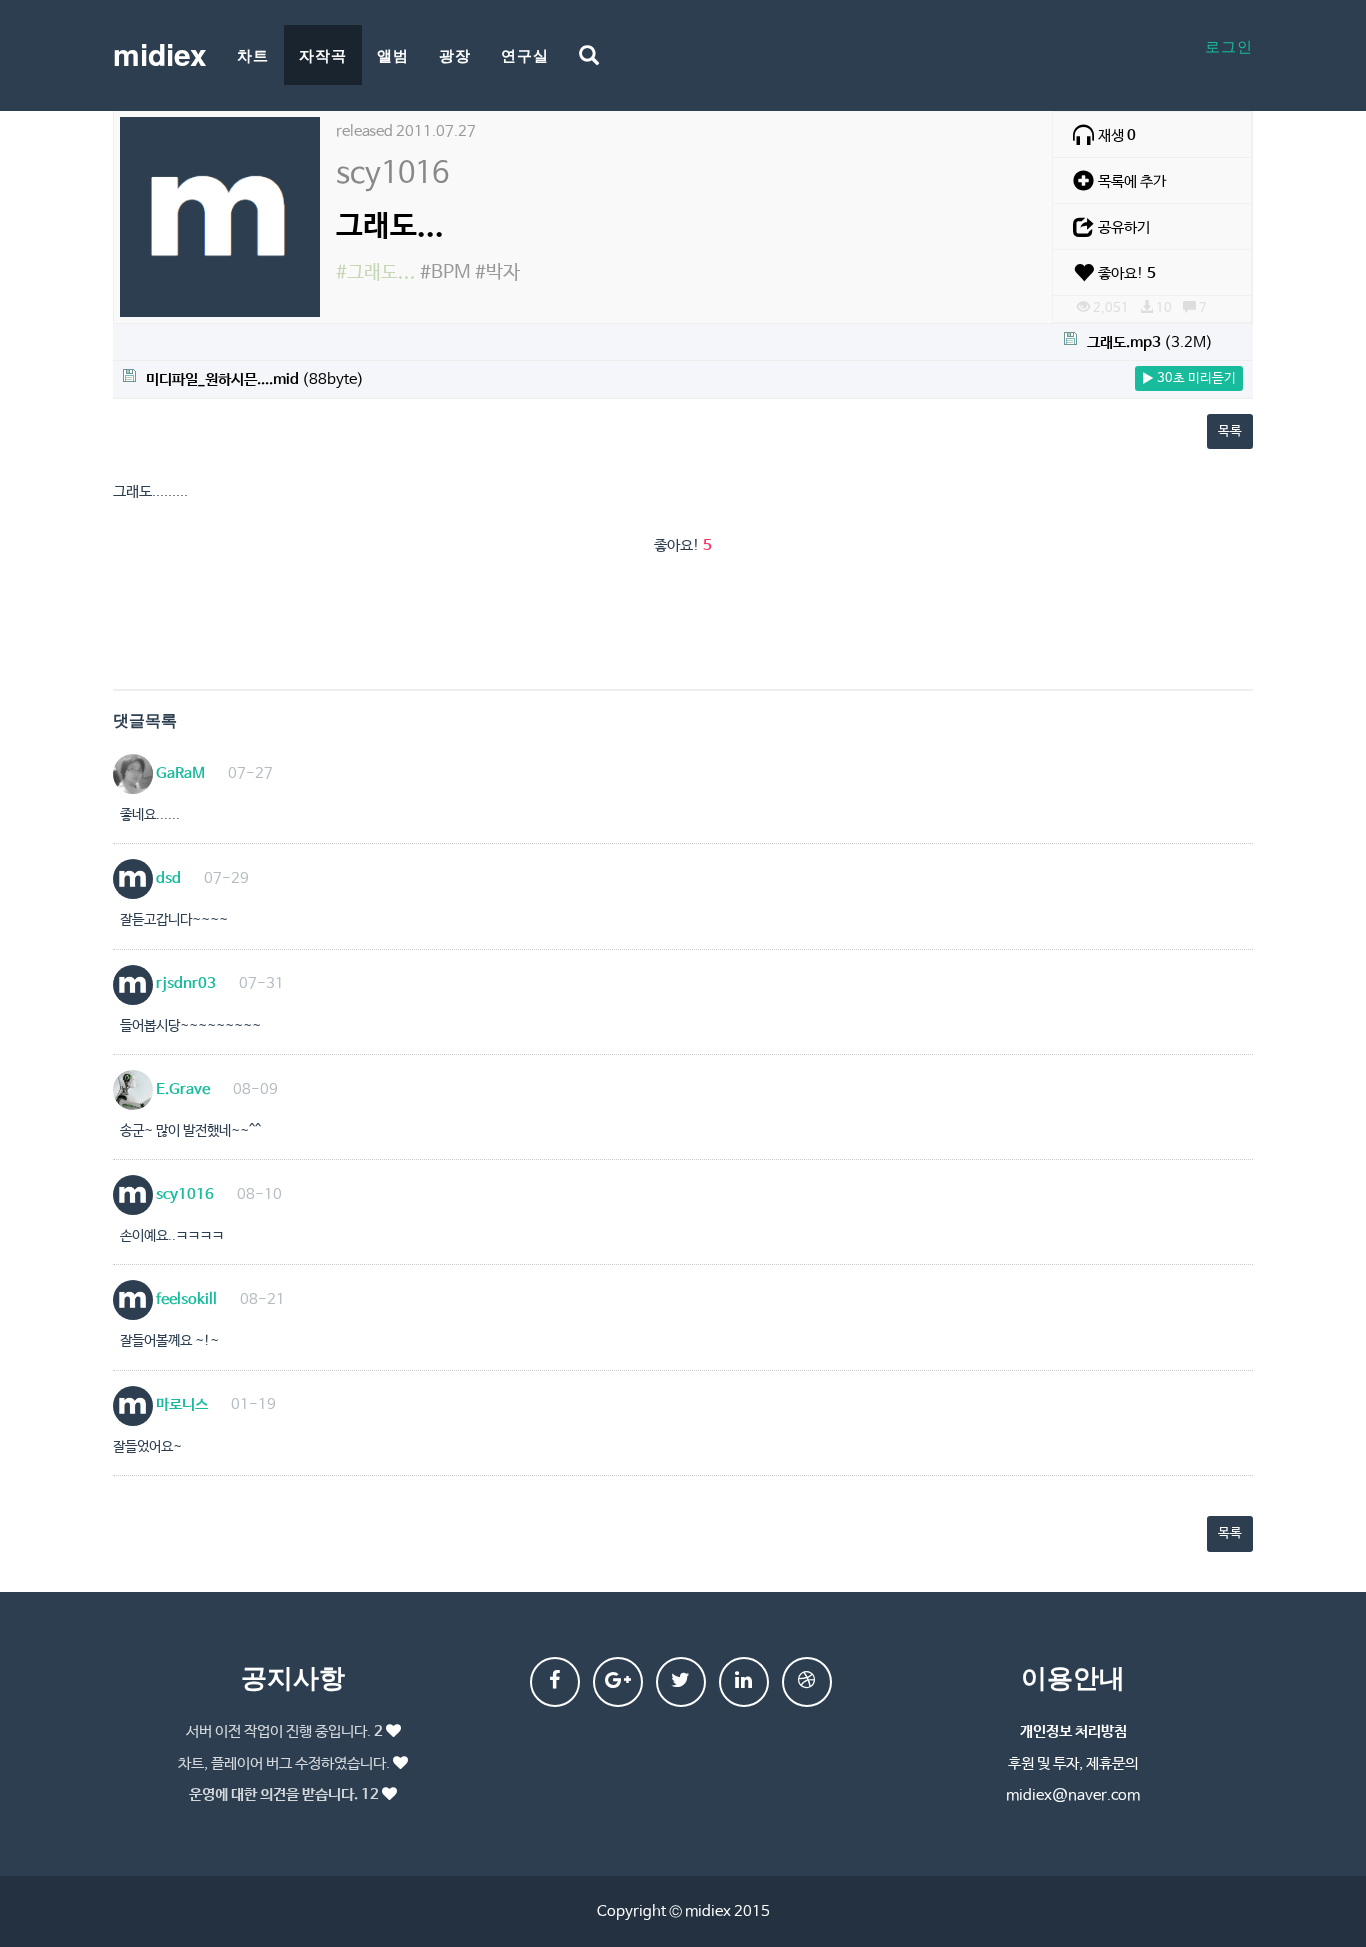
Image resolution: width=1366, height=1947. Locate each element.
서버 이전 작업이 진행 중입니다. (284, 1731)
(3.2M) (1150, 342)
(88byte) (255, 379)
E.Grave (181, 1089)
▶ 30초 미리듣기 (1189, 378)
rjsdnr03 (184, 983)
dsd (167, 878)
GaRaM (179, 773)
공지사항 (293, 1676)
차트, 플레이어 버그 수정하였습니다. (284, 1763)
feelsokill (185, 1299)
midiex (160, 53)
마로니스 (180, 1404)
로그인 (1229, 45)
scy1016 (183, 1194)
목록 (1230, 431)
